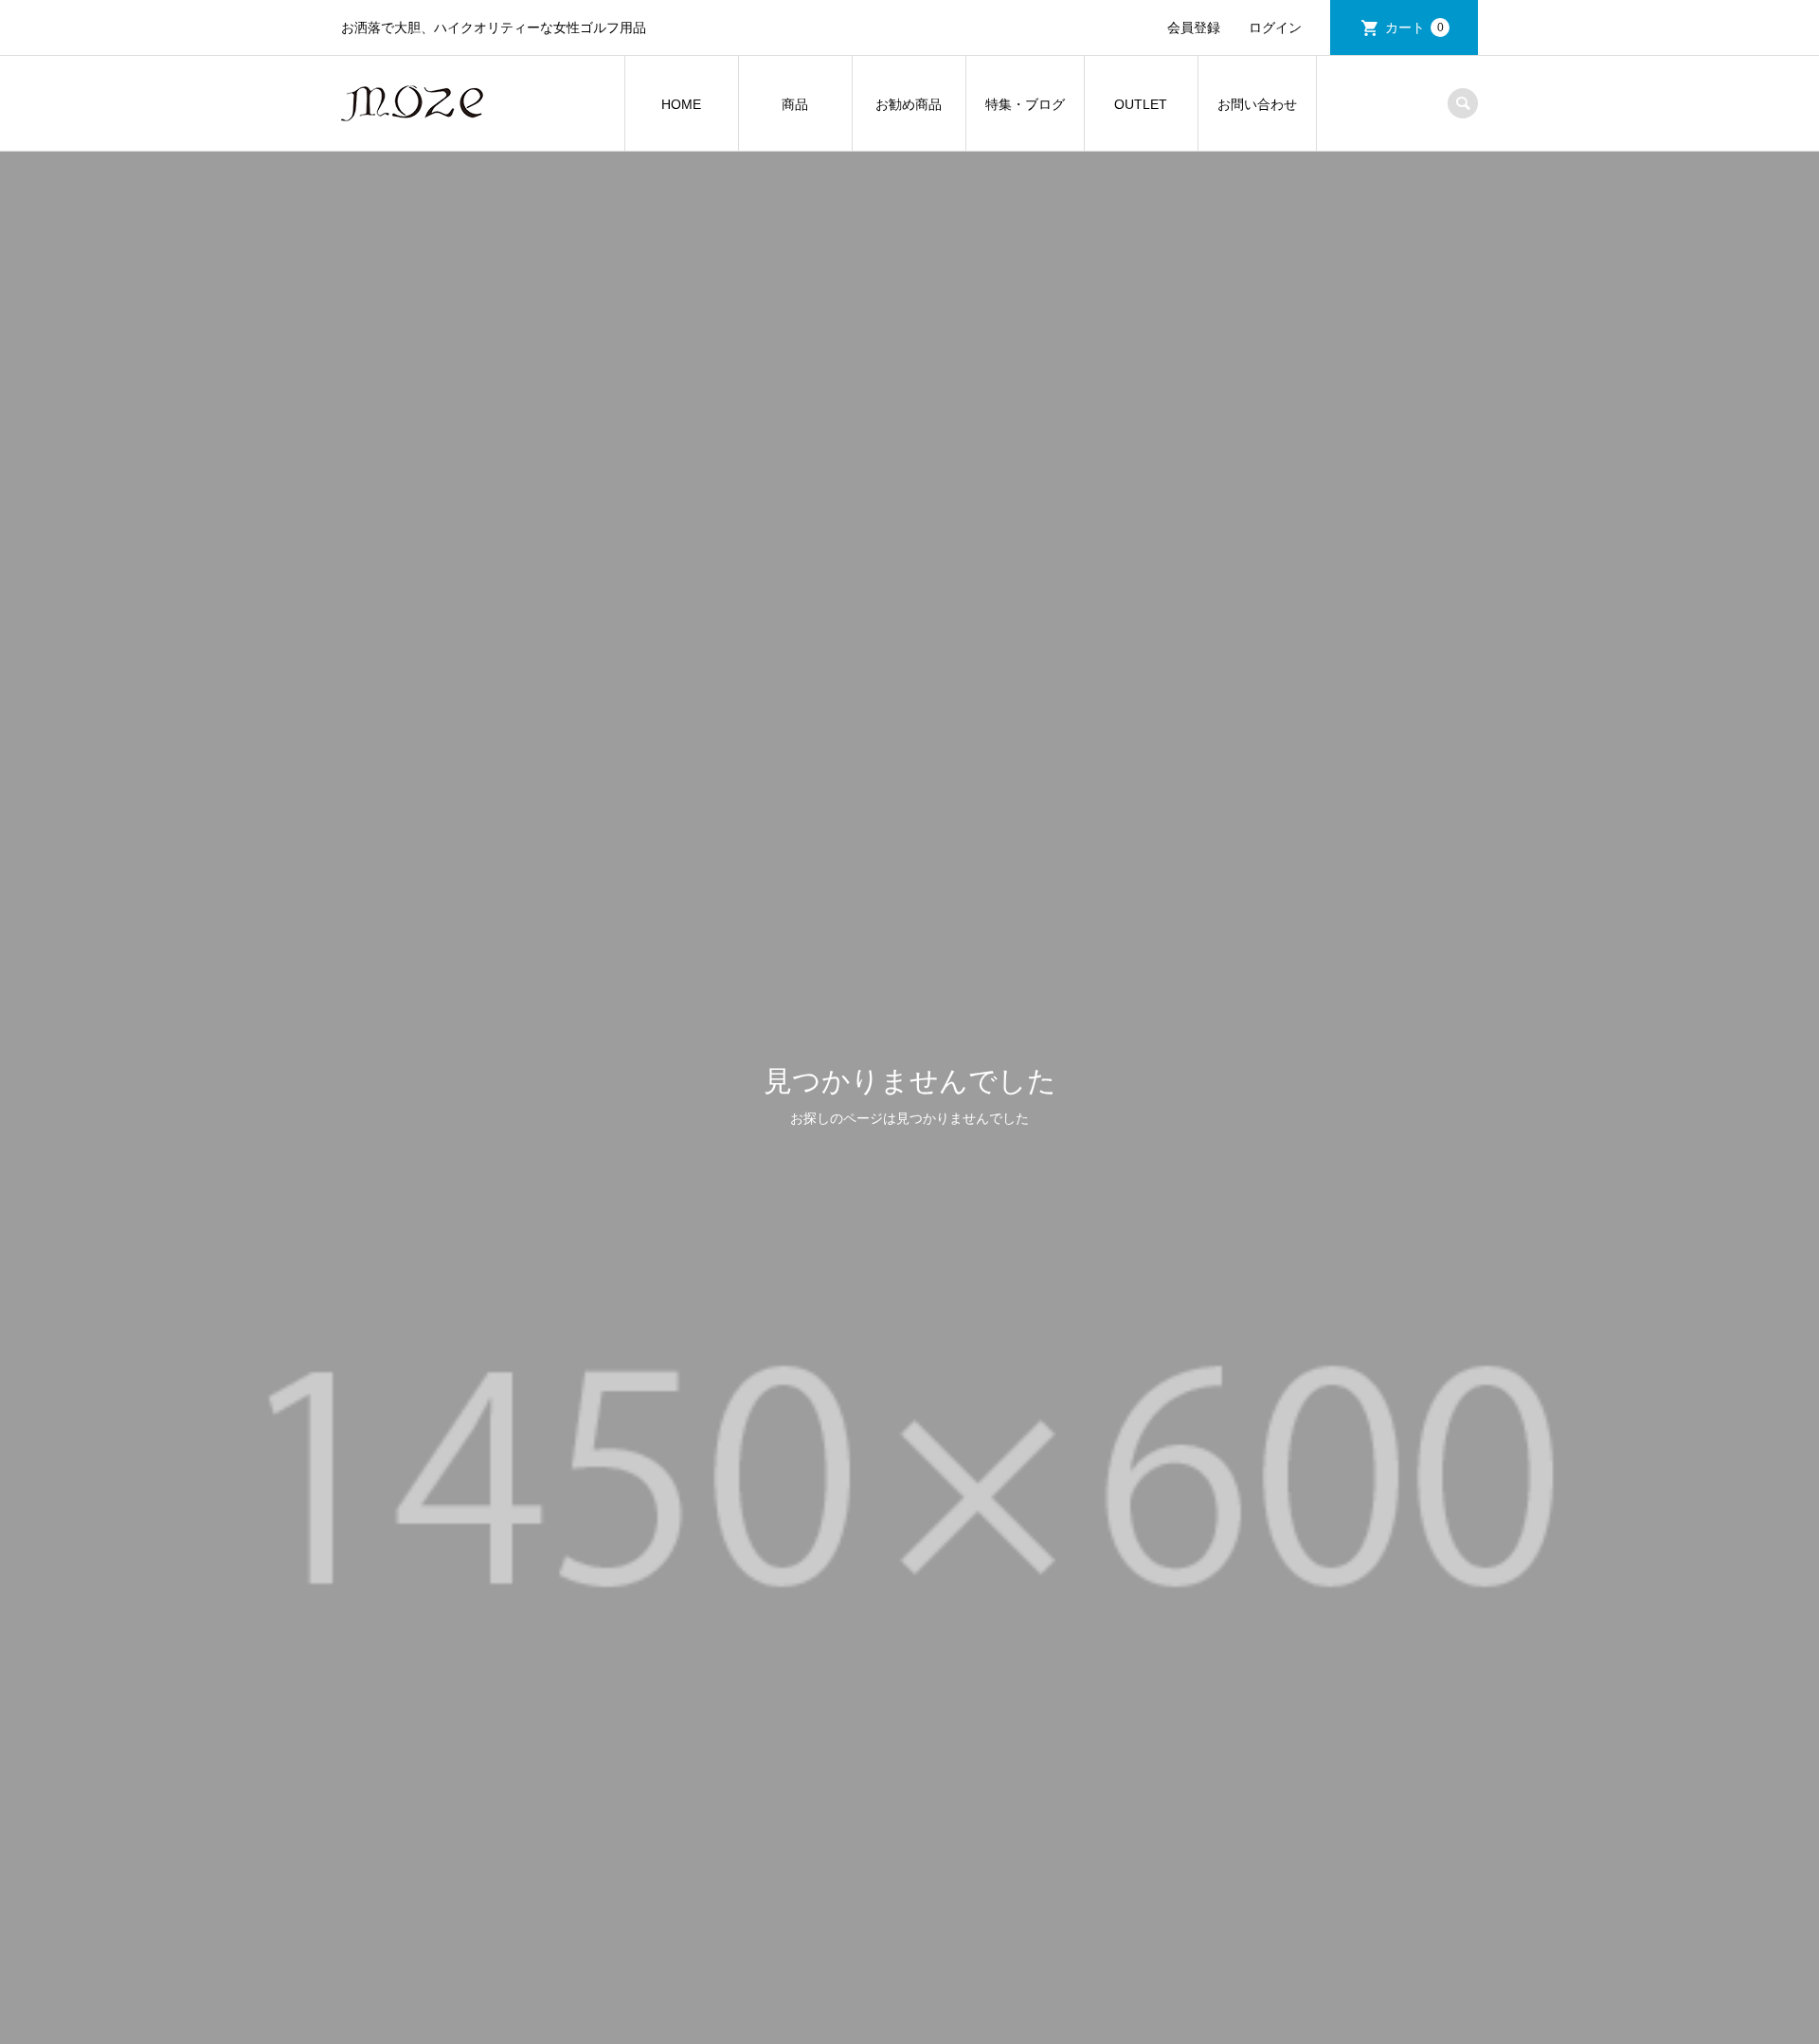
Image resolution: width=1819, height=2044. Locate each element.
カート (1414, 27)
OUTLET (1141, 104)
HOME (681, 104)
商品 (795, 104)
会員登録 (1194, 27)
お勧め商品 (909, 104)
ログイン (1275, 27)
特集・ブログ (1025, 104)
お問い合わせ (1257, 104)
